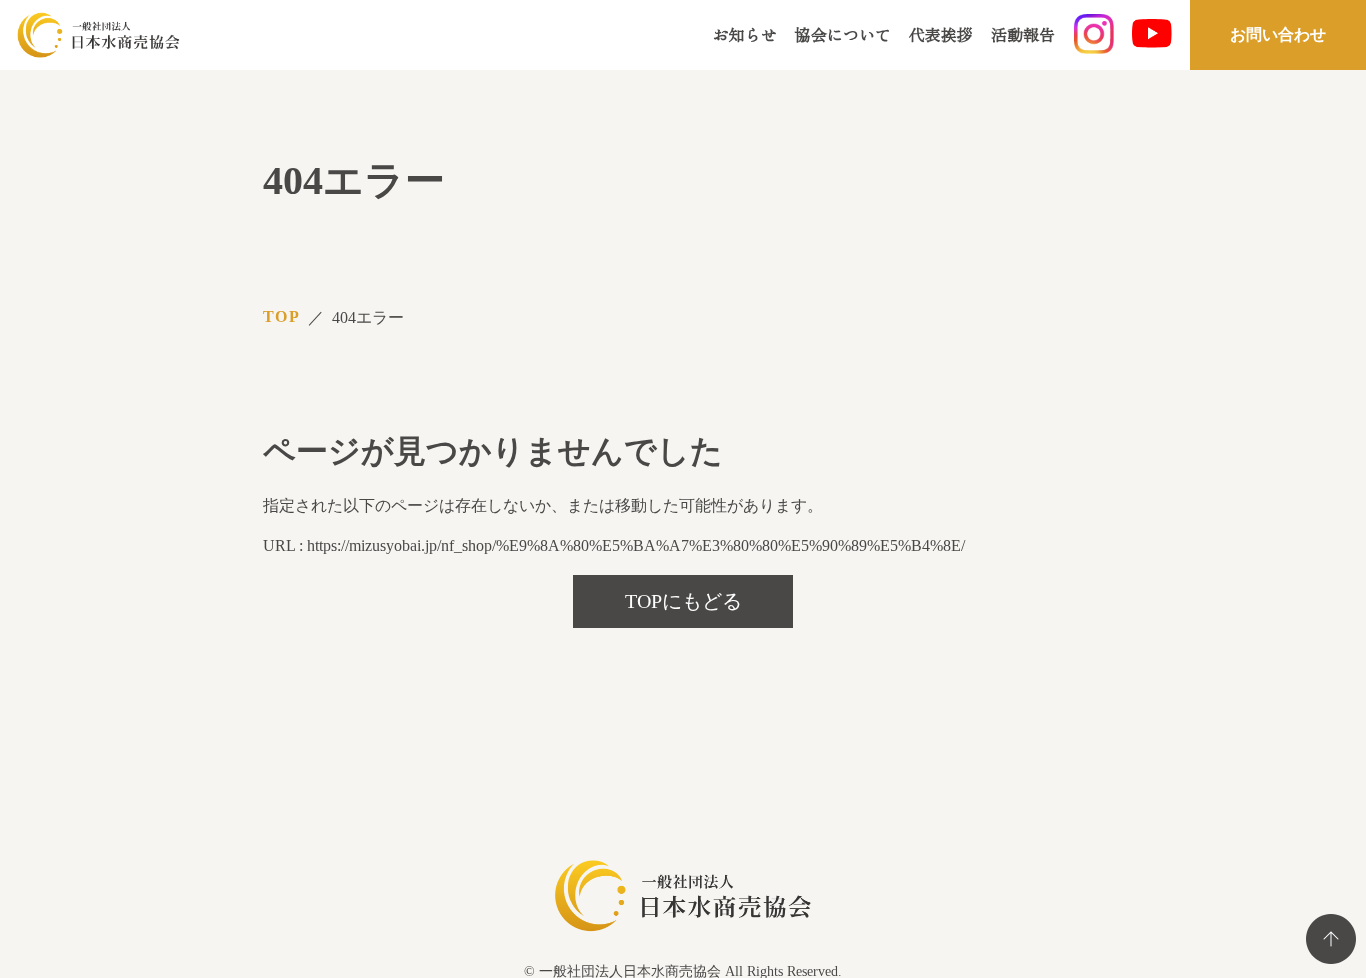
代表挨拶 (941, 34)
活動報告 (1023, 34)
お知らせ (745, 34)
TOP (281, 316)
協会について (843, 34)
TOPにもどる (683, 601)
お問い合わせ (1278, 34)
